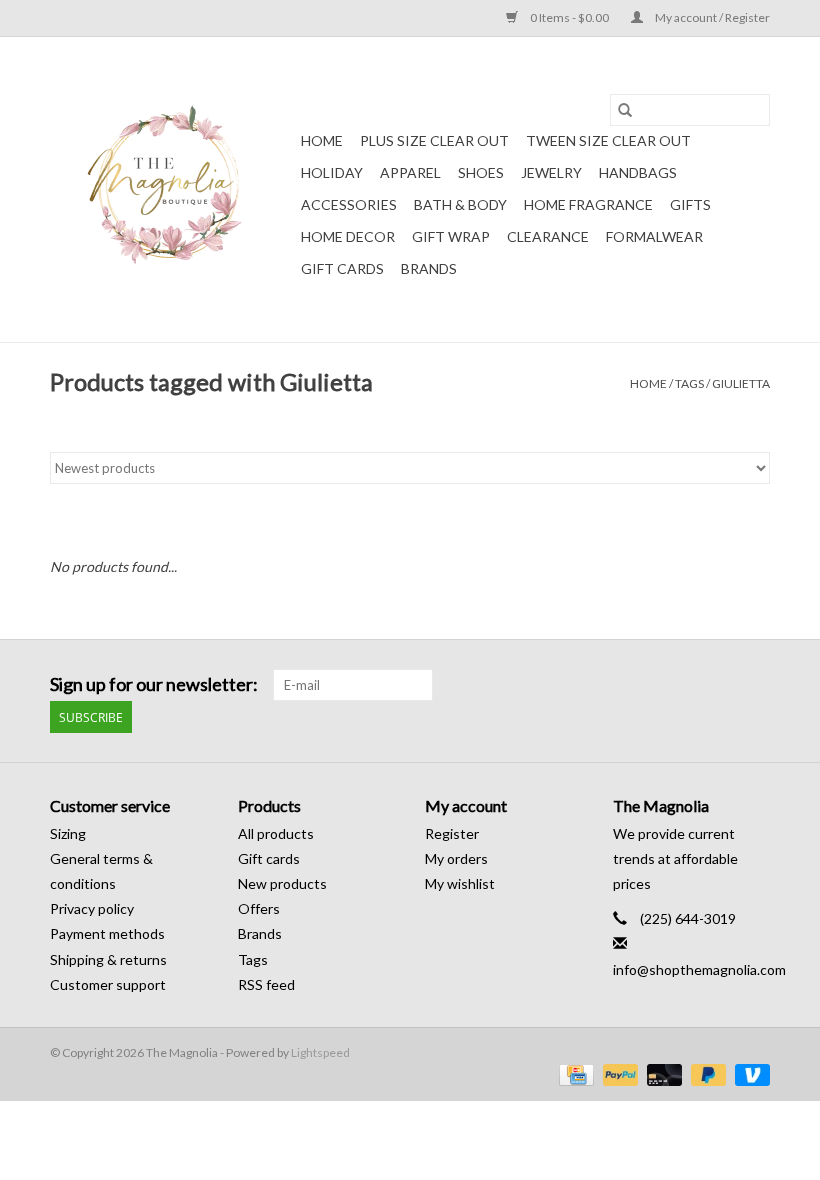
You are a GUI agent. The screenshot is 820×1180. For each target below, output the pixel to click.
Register (452, 833)
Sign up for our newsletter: (154, 684)
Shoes (481, 172)
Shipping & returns (108, 959)
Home (322, 140)
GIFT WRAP (451, 236)
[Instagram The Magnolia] (754, 685)
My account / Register (711, 17)
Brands (429, 268)
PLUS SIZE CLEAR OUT (434, 140)
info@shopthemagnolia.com (699, 969)
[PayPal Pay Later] (706, 1073)
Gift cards (342, 268)
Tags (689, 383)
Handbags (638, 172)
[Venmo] (749, 1073)
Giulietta (741, 383)
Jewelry (551, 172)
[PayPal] (618, 1073)
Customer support (108, 984)
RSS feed (266, 984)
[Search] (625, 110)
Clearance (548, 236)
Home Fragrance (588, 204)
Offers (259, 908)
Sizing (68, 833)
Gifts (690, 204)
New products (282, 883)
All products (276, 833)
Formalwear (654, 236)
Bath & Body (460, 204)
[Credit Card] (573, 1073)
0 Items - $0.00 (569, 17)
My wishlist (460, 883)
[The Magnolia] (172, 189)
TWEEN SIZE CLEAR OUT (608, 140)
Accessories (349, 204)
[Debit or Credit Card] (662, 1073)
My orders (456, 858)
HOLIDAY (332, 172)
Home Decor (348, 236)
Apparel (410, 172)
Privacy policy (92, 908)
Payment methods (107, 933)
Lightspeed (320, 1052)
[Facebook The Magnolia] (719, 685)
